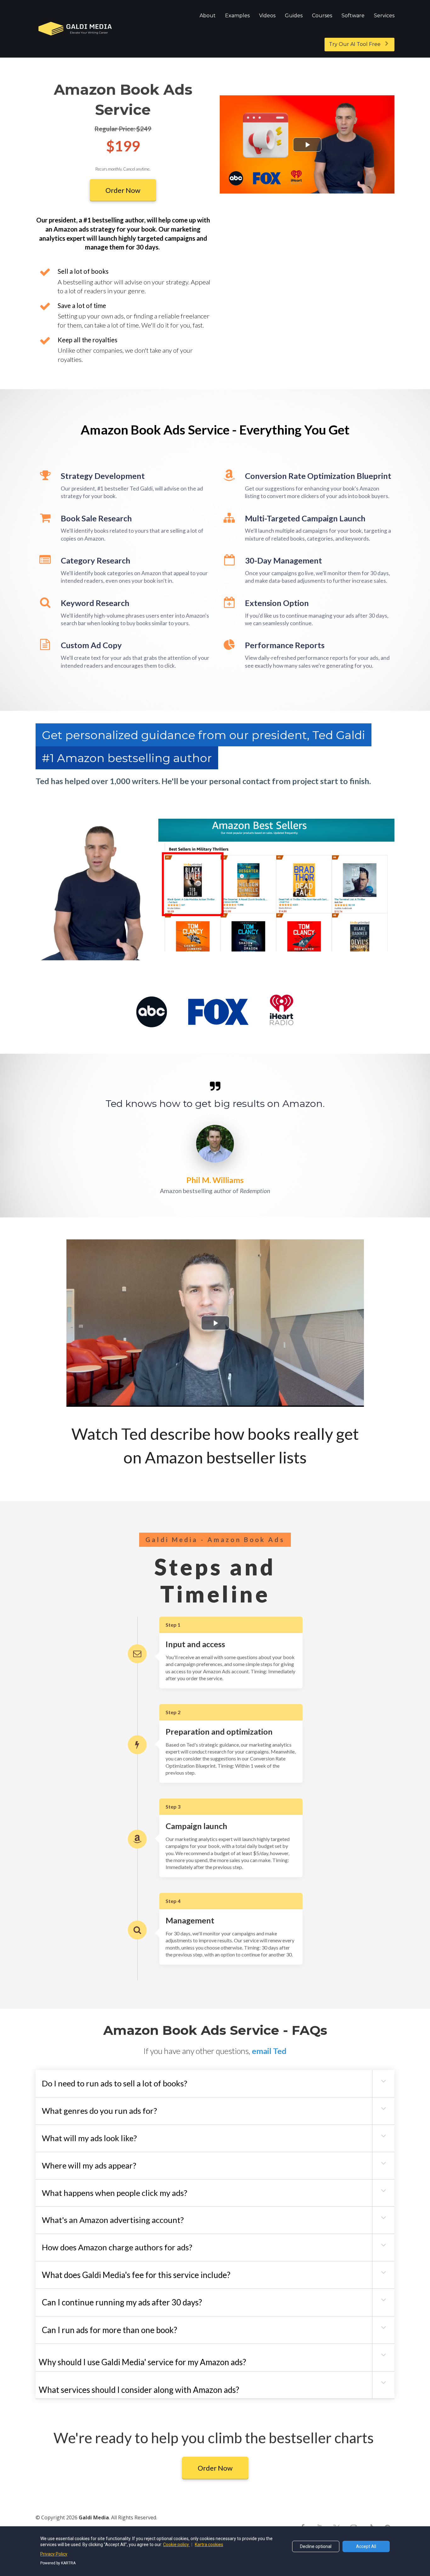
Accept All (366, 2546)
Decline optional (316, 2546)
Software (353, 16)
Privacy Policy (54, 2554)
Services (384, 16)
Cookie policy (176, 2545)
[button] (383, 2081)
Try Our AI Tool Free (355, 44)
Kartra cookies (209, 2545)
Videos (267, 16)
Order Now (123, 190)
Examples (237, 16)
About (208, 16)
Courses (322, 16)
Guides (294, 16)
